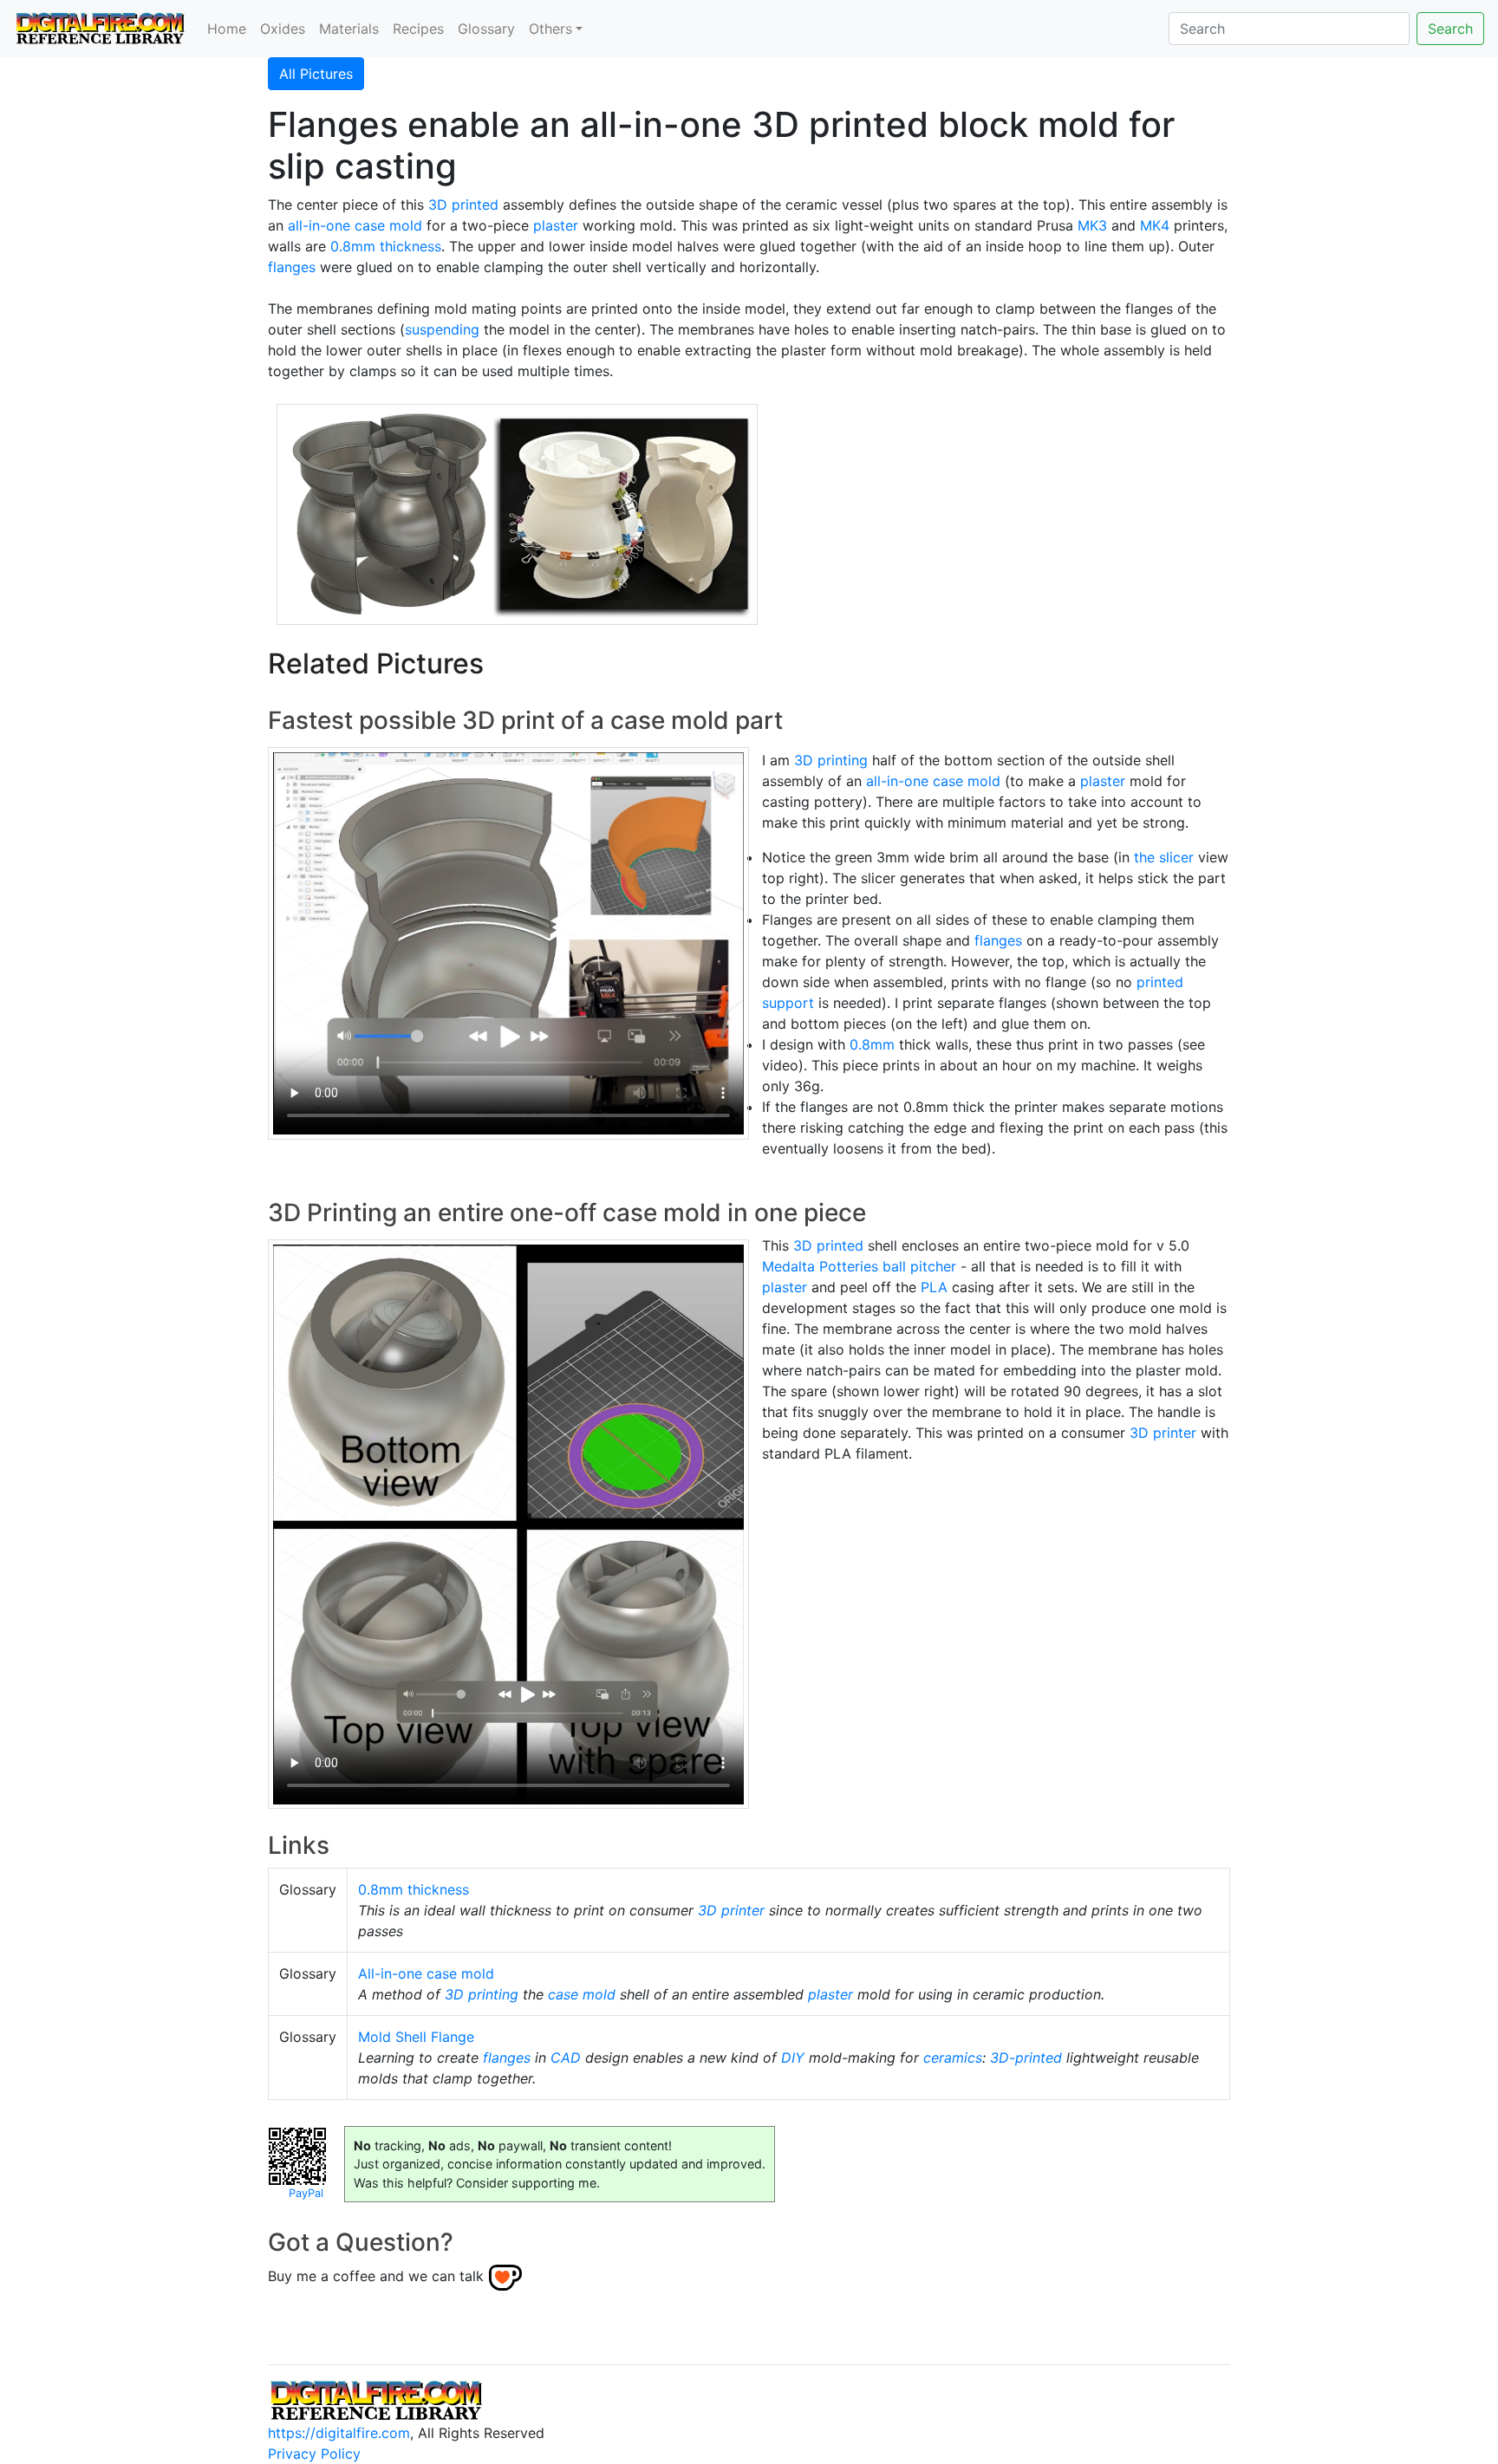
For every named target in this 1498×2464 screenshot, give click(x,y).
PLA (934, 1287)
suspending (442, 329)
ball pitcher (919, 1266)
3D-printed (1026, 2058)
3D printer (1163, 1433)
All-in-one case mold (426, 1973)
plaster (556, 225)
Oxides (283, 29)
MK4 (1155, 225)
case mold (582, 1994)
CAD (566, 2058)
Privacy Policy (314, 2454)
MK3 (1092, 225)
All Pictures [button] (316, 74)
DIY (793, 2058)
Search (1450, 29)
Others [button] (550, 29)
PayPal (306, 2193)
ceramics (953, 2058)
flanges (292, 267)
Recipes (418, 29)
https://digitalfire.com (339, 2433)
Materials (349, 29)
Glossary (486, 29)
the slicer (1164, 857)
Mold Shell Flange (416, 2037)
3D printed (463, 205)
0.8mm (872, 1044)
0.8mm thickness (386, 246)
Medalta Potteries (820, 1266)
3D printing (831, 760)
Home (227, 29)
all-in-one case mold (355, 225)
